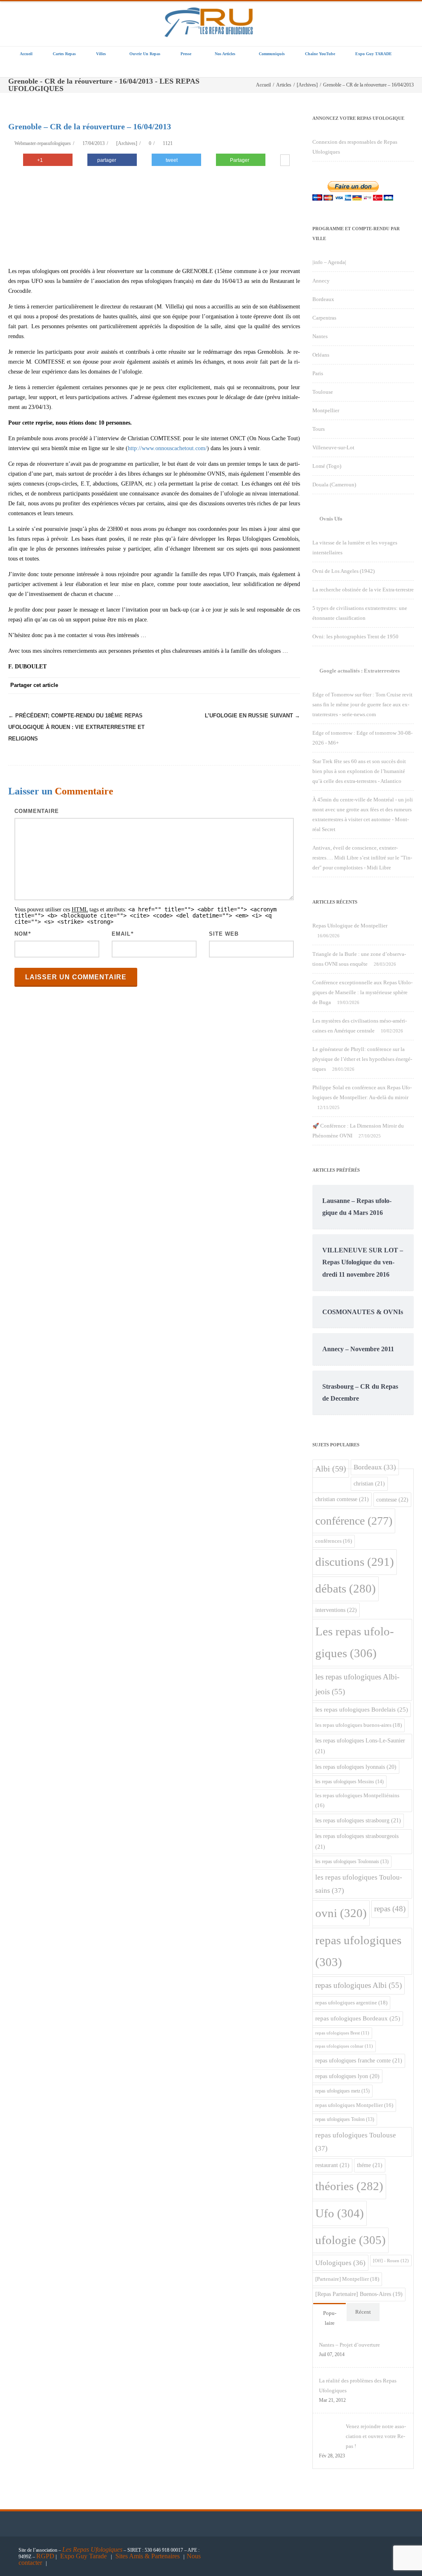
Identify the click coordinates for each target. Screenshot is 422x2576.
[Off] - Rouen (391, 2261)
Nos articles (225, 54)
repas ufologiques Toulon (345, 2119)
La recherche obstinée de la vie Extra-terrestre (363, 590)
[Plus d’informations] (285, 161)
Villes (101, 54)
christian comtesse (342, 1499)
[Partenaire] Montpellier (347, 2279)
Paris (318, 373)
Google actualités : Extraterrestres (360, 671)
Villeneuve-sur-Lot (333, 447)
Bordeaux (323, 299)
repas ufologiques (358, 1951)
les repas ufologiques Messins (349, 1782)
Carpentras (324, 318)
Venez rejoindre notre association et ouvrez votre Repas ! (376, 2436)
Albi (331, 1469)
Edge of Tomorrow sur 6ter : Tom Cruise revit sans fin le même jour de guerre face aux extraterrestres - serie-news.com (362, 704)
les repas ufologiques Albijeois (357, 1684)
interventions (336, 1610)
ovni (341, 1913)
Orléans (321, 355)
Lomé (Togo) (327, 466)
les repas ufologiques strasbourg (358, 1820)
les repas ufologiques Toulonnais (352, 1862)
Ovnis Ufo (331, 519)
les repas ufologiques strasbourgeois (357, 1841)
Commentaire (37, 811)
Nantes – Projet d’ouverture (349, 2345)
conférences (334, 1541)
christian (369, 1483)
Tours (319, 429)
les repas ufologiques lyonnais (356, 1767)
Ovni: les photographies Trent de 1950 (355, 636)
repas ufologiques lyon (347, 2076)
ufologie (350, 2240)
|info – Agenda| (329, 262)
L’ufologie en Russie (252, 716)
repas (390, 1909)
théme (370, 2165)
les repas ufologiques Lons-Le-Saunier (360, 1746)
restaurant (332, 2165)
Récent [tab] (363, 2312)
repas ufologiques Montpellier (354, 2105)
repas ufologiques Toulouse (356, 2142)
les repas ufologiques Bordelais (362, 1710)
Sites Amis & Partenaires (148, 2556)
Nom (21, 934)
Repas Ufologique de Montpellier (350, 926)
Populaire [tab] (330, 2318)
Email (121, 934)
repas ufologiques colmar (344, 2046)
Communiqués (272, 54)
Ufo (340, 2213)
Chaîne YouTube (320, 54)
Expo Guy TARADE (374, 54)
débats (346, 1589)
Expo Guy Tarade (84, 2556)
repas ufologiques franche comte (359, 2060)
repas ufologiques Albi (359, 1985)
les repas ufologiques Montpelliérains (357, 1800)
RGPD (45, 2556)
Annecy (321, 281)
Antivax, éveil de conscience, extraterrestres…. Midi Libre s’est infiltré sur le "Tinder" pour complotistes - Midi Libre (362, 858)
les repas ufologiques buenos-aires (359, 1725)
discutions (355, 1562)
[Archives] (127, 143)
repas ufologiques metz (342, 2091)
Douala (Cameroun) (334, 485)
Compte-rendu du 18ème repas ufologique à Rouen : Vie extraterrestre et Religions (76, 727)
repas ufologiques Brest (342, 2033)
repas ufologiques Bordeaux (358, 2018)
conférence (354, 1521)
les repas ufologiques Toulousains (359, 1884)
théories (349, 2186)
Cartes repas (64, 54)
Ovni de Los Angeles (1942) (343, 571)
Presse (186, 54)
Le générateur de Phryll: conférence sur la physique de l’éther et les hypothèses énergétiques (362, 1059)
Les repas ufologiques (355, 1642)
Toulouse (323, 392)
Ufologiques (340, 2263)
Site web (224, 934)
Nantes (320, 336)
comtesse (392, 1499)
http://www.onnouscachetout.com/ (167, 448)
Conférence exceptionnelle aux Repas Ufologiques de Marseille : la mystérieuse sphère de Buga (362, 992)
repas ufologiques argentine (351, 2003)
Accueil (26, 54)
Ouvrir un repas (145, 54)
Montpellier (326, 410)
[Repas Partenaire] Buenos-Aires (359, 2294)
